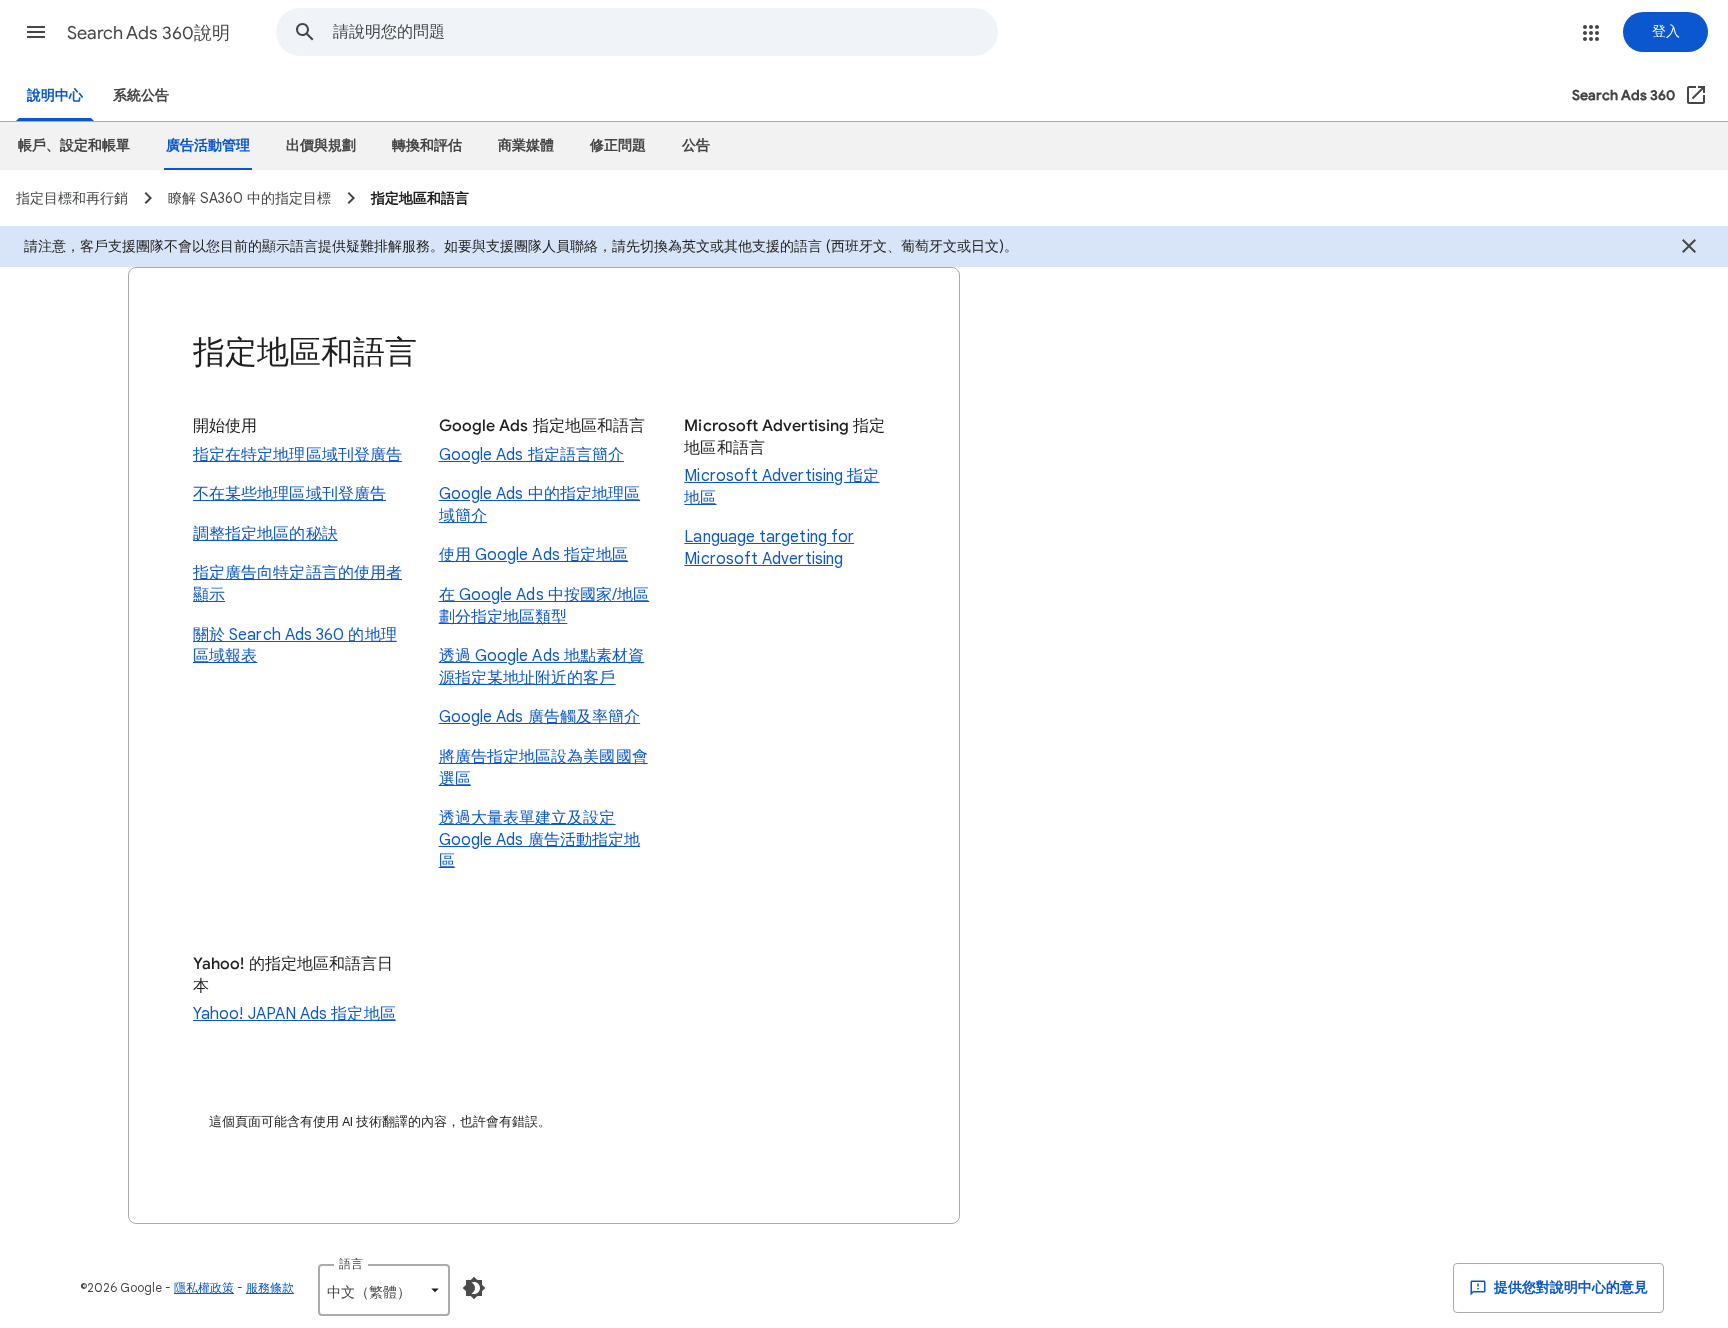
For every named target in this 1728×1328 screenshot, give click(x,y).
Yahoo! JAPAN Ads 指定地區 (294, 1014)
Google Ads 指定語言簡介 (531, 455)
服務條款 (270, 1287)
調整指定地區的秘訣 (265, 534)
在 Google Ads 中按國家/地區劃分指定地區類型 (544, 606)
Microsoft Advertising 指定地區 (781, 487)
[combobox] (665, 32)
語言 (351, 1263)
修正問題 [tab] (618, 145)
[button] (36, 32)
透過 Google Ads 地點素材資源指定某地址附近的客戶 (542, 667)
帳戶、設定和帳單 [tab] (74, 145)
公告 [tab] (696, 145)
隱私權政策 (204, 1287)
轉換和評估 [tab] (427, 145)
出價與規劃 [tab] (321, 145)
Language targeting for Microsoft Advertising (769, 548)
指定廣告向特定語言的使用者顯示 (297, 584)
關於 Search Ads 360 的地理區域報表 (295, 646)
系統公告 (141, 95)
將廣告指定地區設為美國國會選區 (543, 768)
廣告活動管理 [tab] (208, 145)
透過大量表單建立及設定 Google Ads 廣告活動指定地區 (539, 839)
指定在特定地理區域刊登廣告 (297, 455)
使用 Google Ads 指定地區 (533, 555)
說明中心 (55, 95)
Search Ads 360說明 (148, 33)
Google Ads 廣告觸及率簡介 (539, 717)
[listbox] (384, 1290)
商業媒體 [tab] (526, 145)
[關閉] (1689, 249)
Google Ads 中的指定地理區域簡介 (539, 505)
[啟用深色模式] (474, 1288)
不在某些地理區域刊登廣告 (289, 494)
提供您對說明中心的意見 (1569, 1287)
